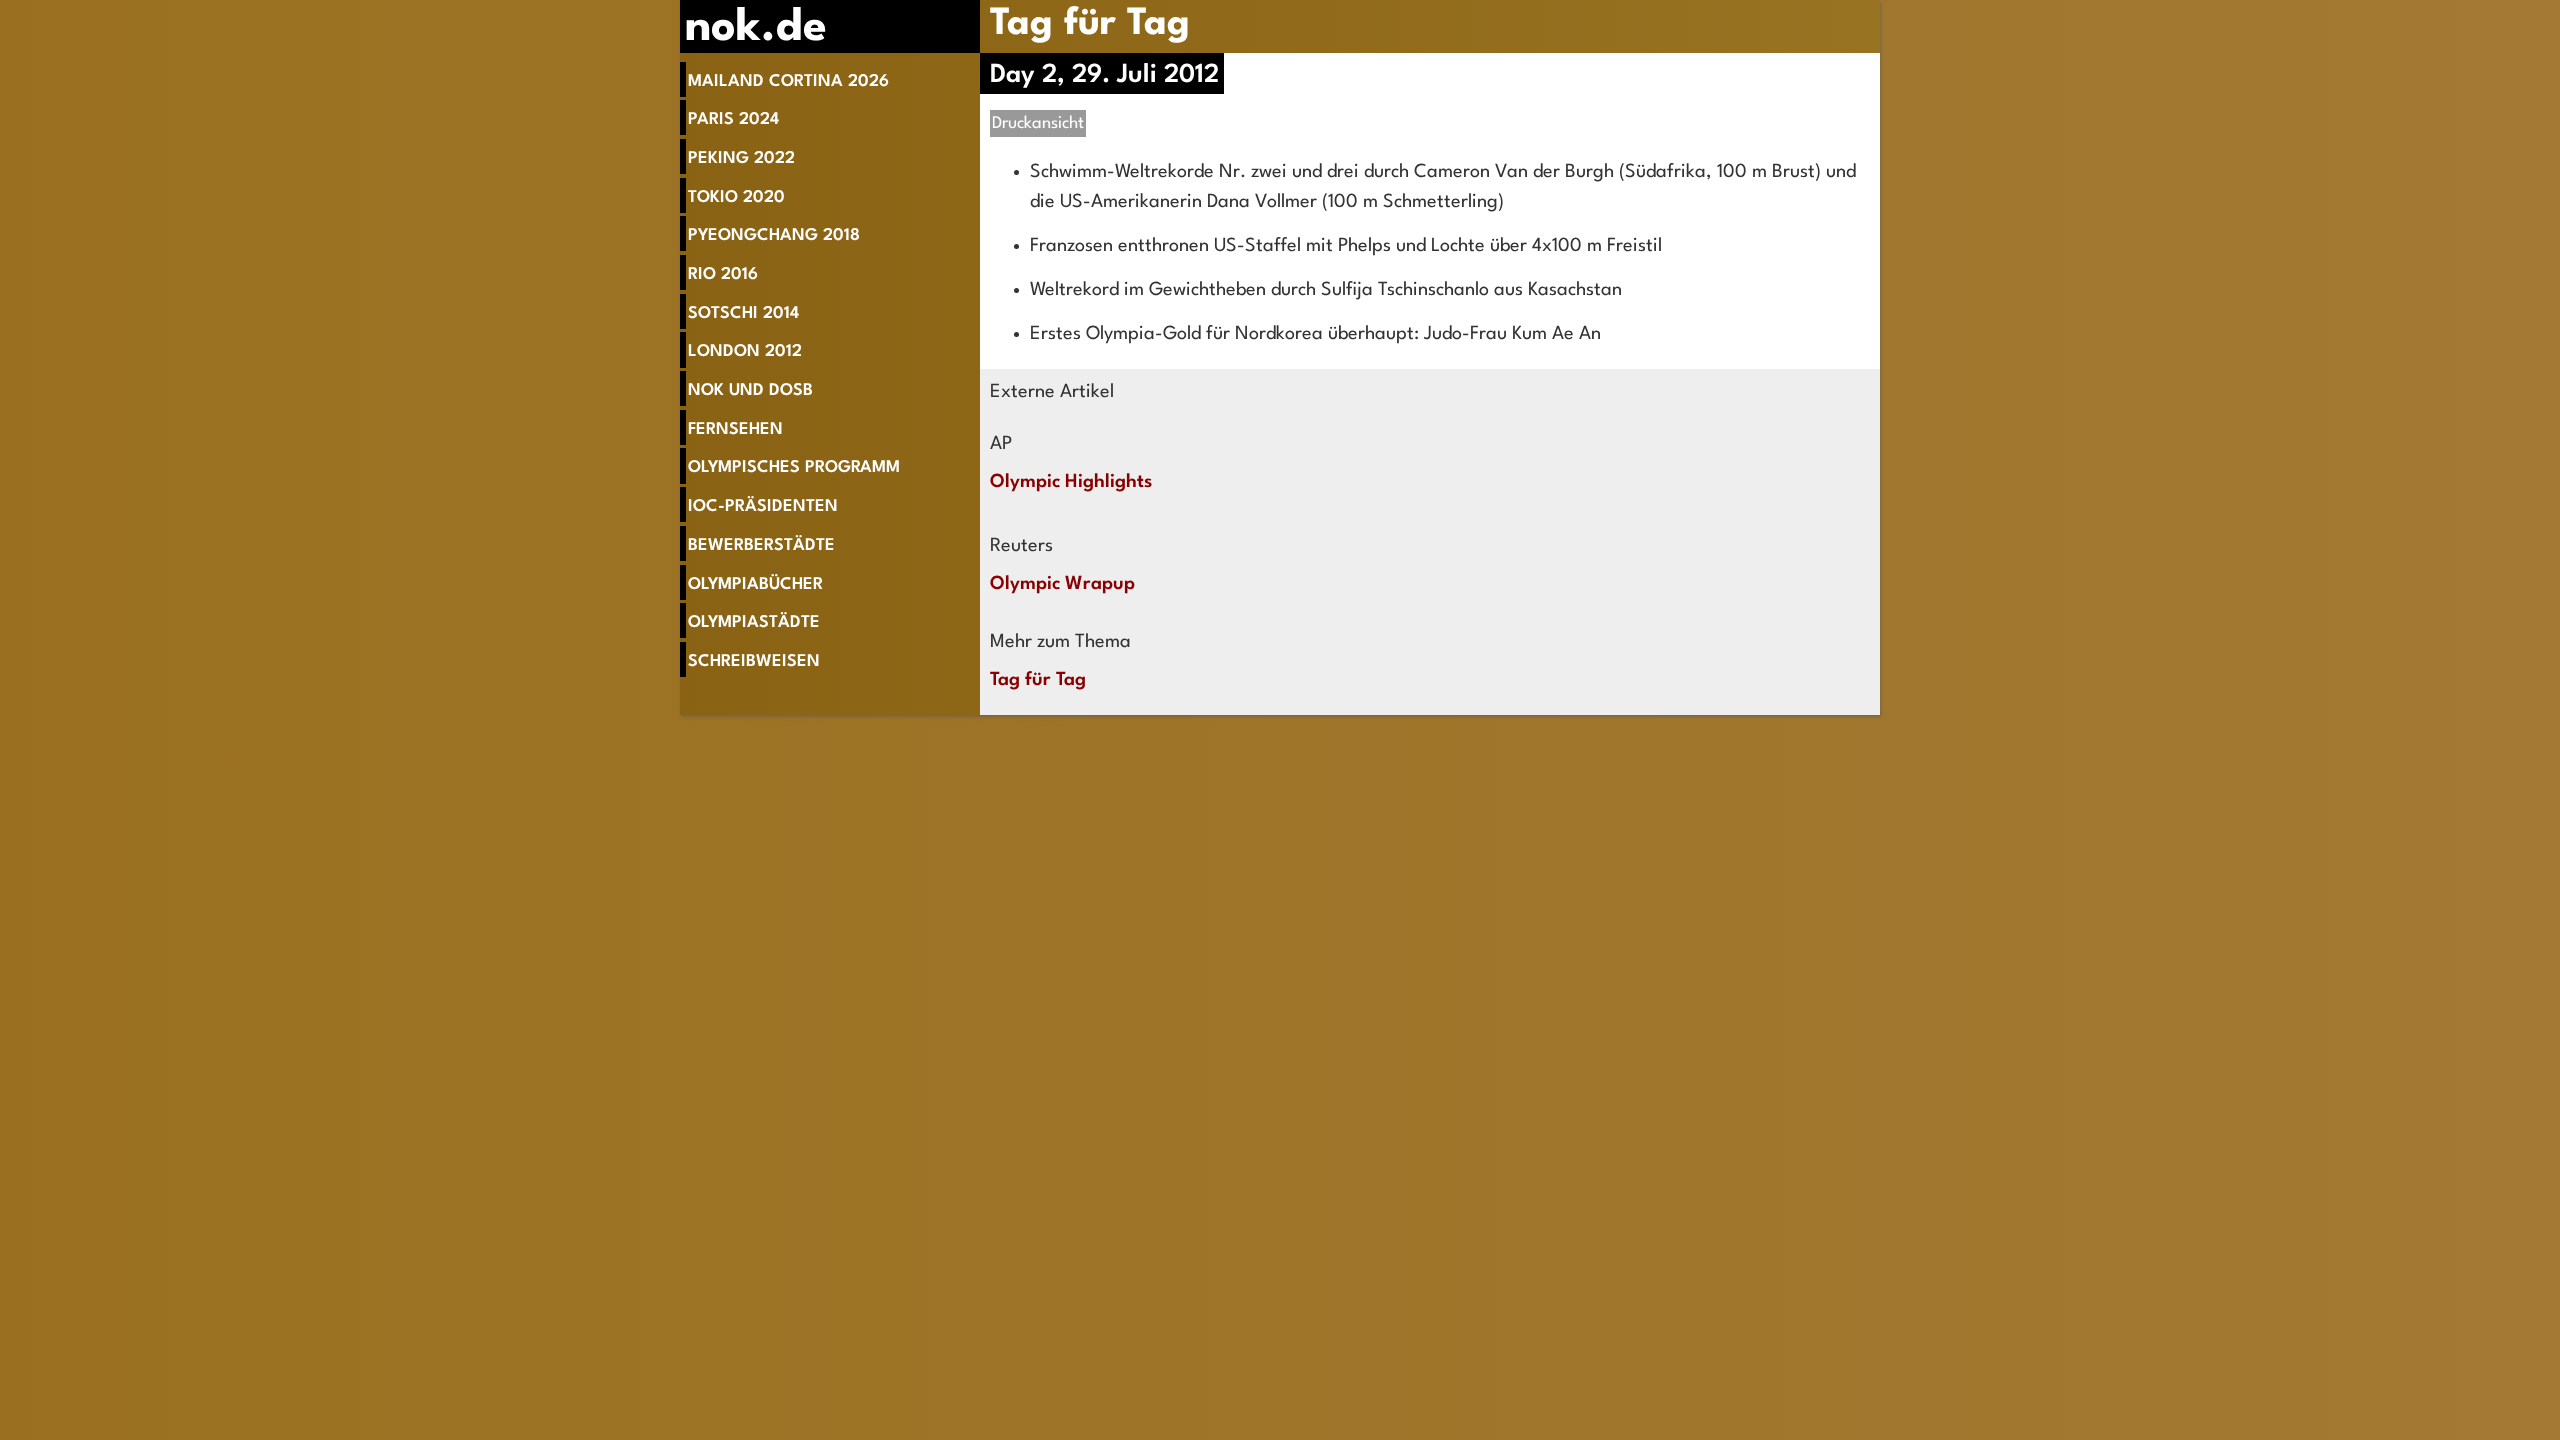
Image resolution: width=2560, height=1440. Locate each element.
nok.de (756, 28)
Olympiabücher (755, 584)
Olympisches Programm (794, 467)
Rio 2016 (723, 274)
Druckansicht (1038, 123)
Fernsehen (735, 429)
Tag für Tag (1090, 24)
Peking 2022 (741, 158)
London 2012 (745, 351)
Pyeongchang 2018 (774, 235)
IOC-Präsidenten (763, 506)
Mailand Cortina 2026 (788, 81)
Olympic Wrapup (1062, 584)
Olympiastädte (754, 622)
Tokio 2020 (736, 197)
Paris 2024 (733, 119)
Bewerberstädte (761, 545)
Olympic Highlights (1071, 482)
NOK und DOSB (750, 390)
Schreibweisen (754, 661)
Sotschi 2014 (743, 313)
